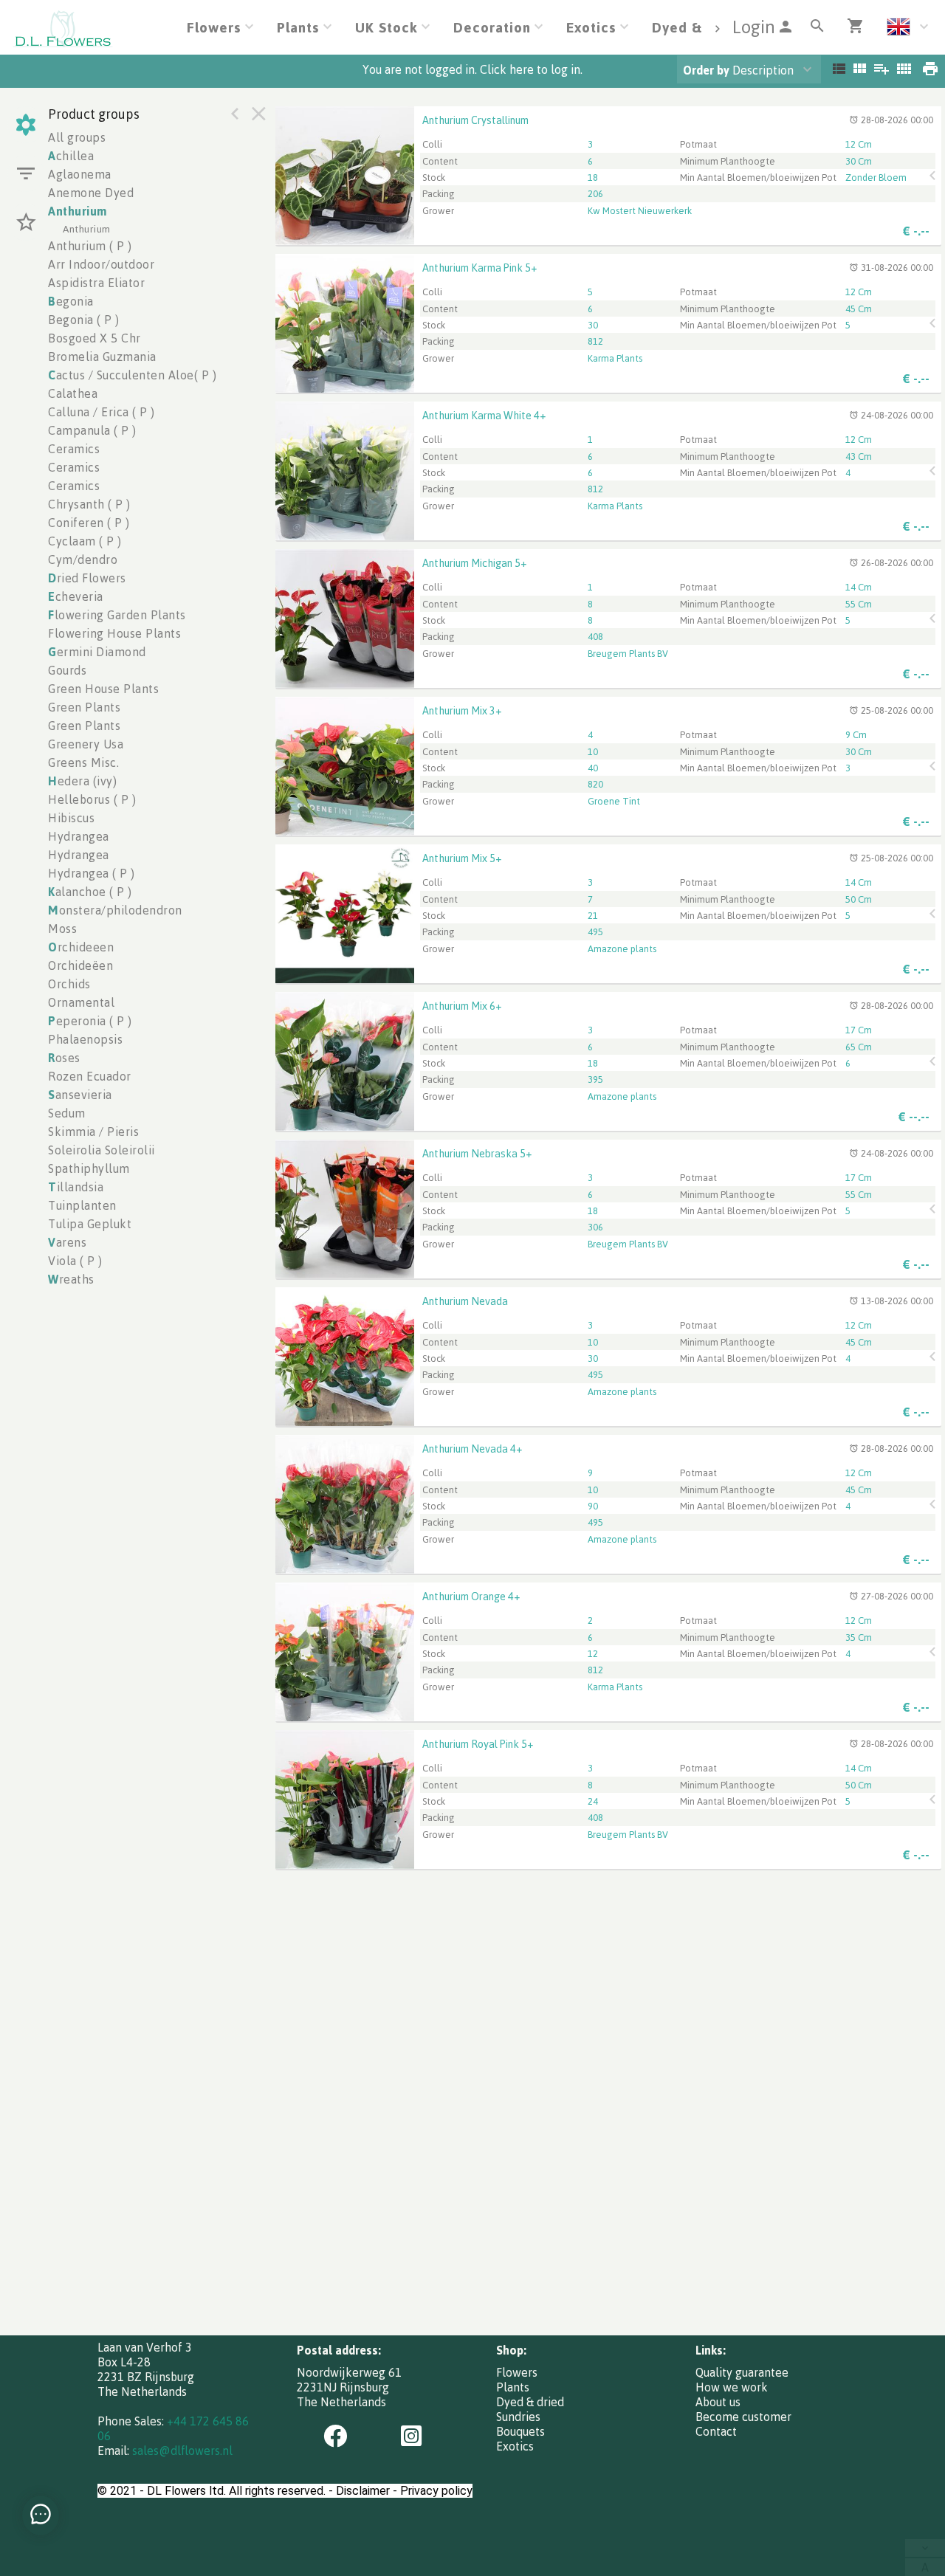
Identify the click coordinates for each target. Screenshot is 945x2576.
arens (67, 1242)
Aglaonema (80, 174)
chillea (71, 156)
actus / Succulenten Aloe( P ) (132, 375)
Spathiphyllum (89, 1168)
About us (718, 2402)
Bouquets (520, 2431)
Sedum (67, 1113)
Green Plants (84, 707)
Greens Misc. (83, 762)
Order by (706, 70)
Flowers (517, 2372)
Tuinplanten (82, 1205)
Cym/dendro (83, 559)
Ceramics (74, 449)
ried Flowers (87, 578)
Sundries (518, 2417)
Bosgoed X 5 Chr (94, 338)
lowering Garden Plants (117, 615)
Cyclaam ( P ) (85, 541)
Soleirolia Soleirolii (102, 1150)
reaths (71, 1279)
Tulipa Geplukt (90, 1224)
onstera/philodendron (115, 910)
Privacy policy (436, 2491)
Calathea (73, 393)
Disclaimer (363, 2491)
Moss (62, 929)
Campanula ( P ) (92, 430)
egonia (71, 301)
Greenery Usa (86, 744)
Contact (716, 2431)
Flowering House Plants (114, 633)
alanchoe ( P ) (90, 892)
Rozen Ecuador (90, 1076)
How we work (732, 2387)
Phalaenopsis (85, 1039)
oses (64, 1058)
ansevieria (80, 1095)
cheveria (76, 596)
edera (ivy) (82, 781)
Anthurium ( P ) (90, 246)
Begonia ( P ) (84, 320)
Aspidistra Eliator (96, 283)
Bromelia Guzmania (102, 357)
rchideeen (81, 947)
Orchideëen (80, 965)
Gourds (67, 670)
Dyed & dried (530, 2402)
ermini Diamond (97, 652)
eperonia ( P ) (90, 1021)
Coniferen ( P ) (89, 523)
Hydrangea (79, 836)
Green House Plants (103, 689)
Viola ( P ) (75, 1261)
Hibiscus (71, 818)
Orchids (69, 984)
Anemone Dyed (91, 193)
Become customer (743, 2417)
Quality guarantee (742, 2372)
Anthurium (78, 211)
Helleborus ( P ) (92, 799)
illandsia (76, 1187)
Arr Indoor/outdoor (101, 264)
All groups (77, 137)
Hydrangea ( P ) (92, 873)
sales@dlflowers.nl (182, 2451)
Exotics (515, 2446)
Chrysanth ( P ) (89, 504)
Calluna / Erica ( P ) (102, 412)
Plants (513, 2387)
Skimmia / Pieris (93, 1132)
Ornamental (81, 1002)
